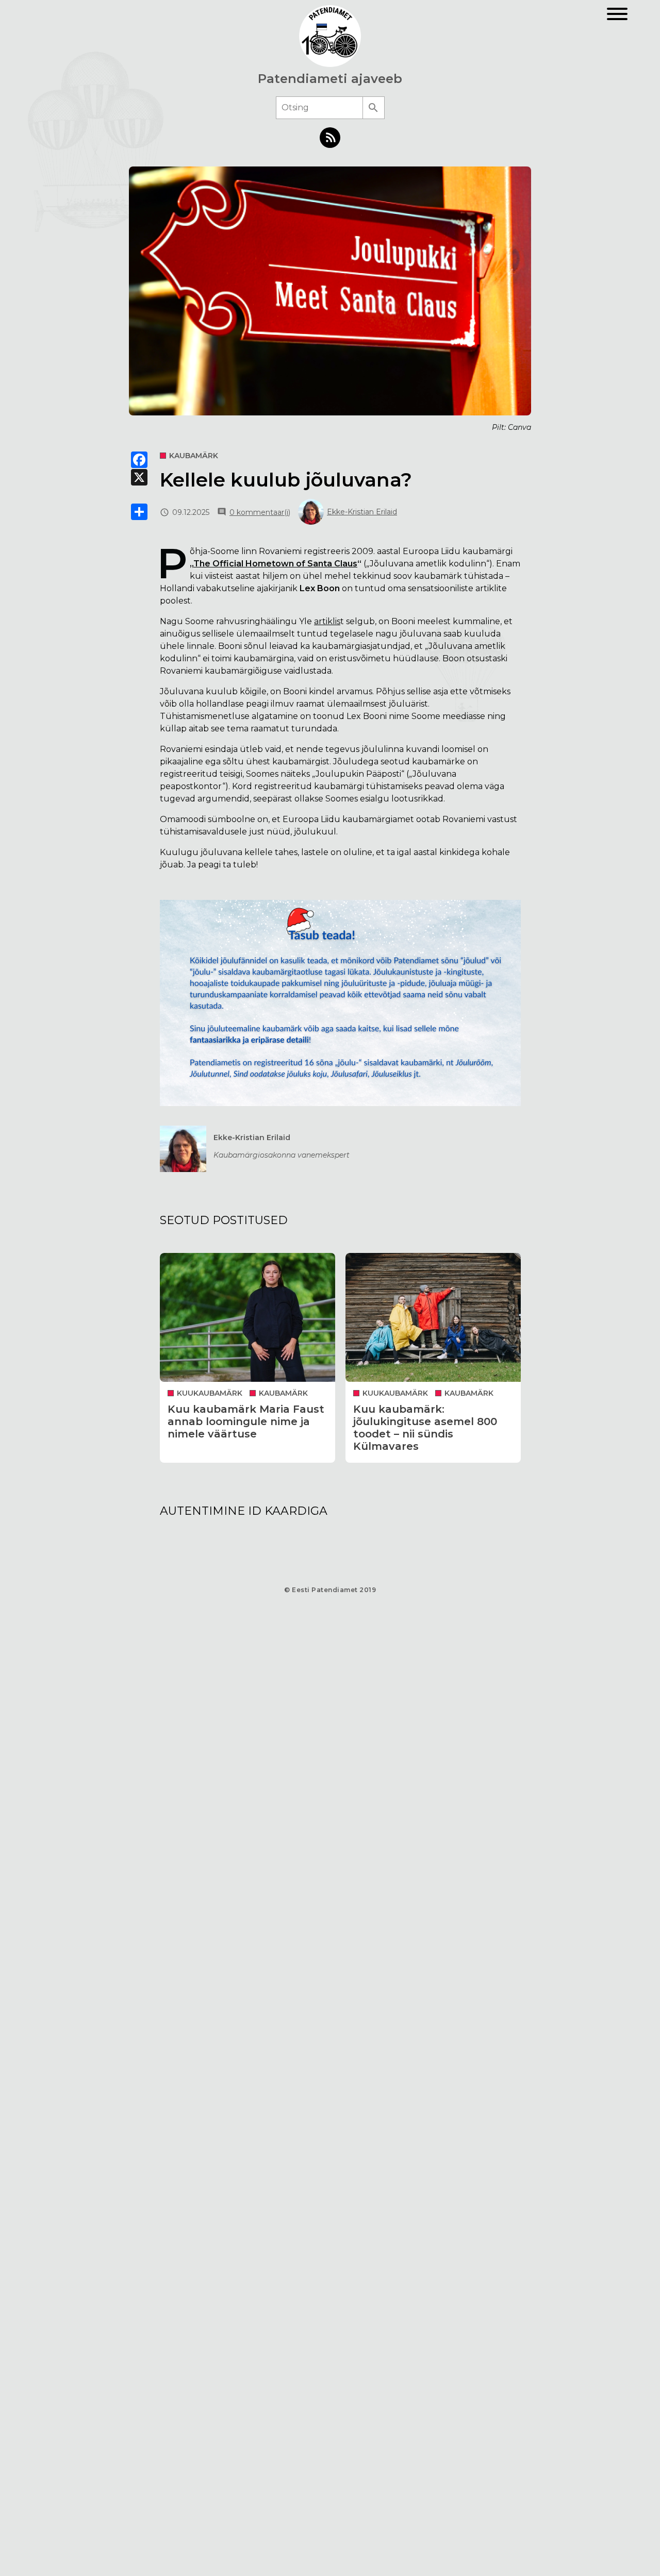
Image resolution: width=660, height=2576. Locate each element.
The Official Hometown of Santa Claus (275, 564)
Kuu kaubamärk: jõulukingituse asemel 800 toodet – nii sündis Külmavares (425, 1428)
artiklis (327, 621)
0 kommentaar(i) (260, 512)
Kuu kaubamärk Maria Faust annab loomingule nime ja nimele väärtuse (246, 1421)
